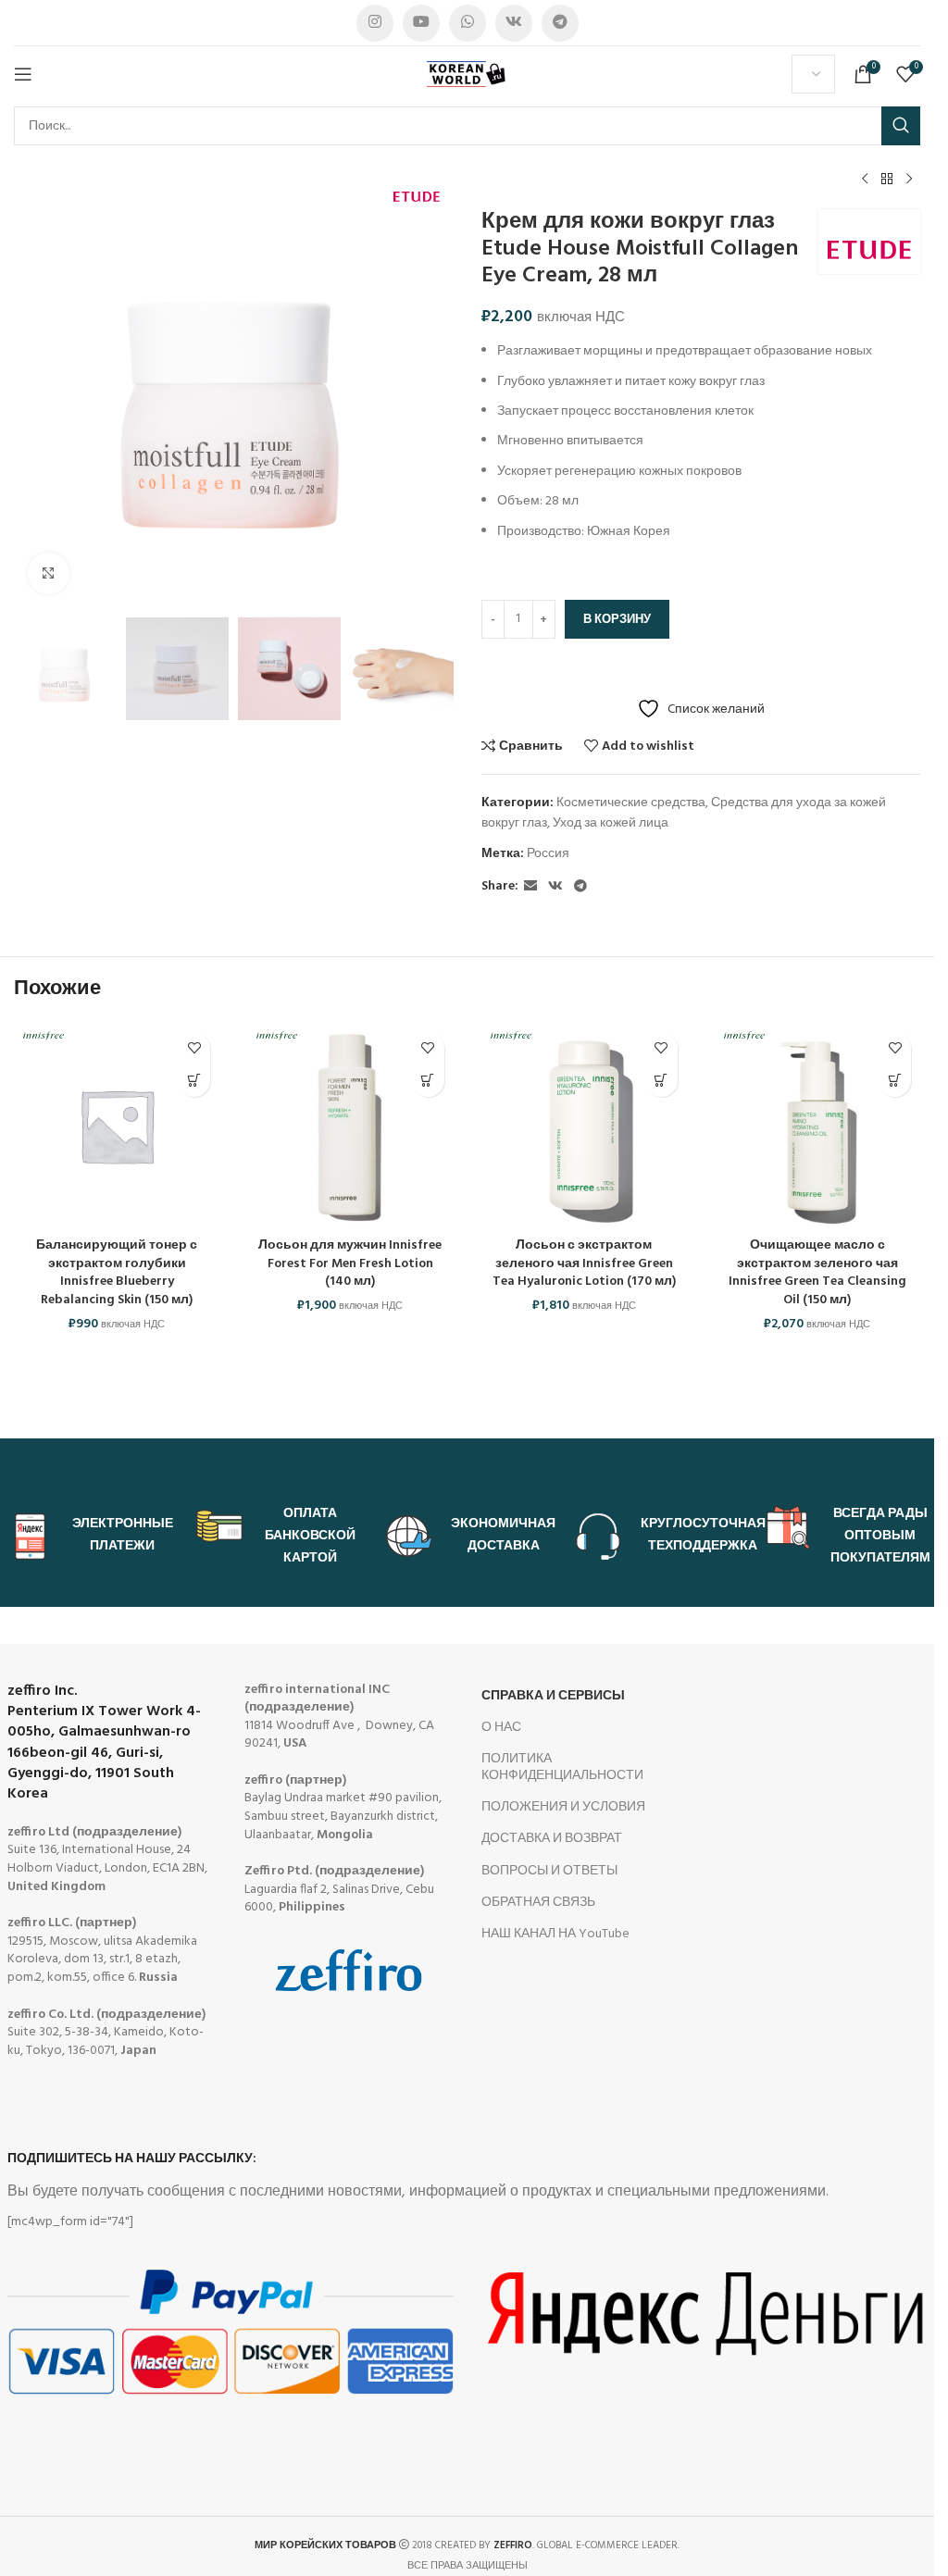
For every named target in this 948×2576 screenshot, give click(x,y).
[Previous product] (865, 180)
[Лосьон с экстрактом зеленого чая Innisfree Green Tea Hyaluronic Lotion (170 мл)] (584, 1126)
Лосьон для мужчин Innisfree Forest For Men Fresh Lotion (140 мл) (350, 1263)
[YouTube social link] (421, 23)
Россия (548, 854)
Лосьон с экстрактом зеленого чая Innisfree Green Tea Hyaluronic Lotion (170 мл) (584, 1263)
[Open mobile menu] (23, 74)
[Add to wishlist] (194, 1048)
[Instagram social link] (375, 23)
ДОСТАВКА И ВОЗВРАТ (552, 1839)
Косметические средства (631, 803)
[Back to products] (887, 180)
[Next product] (909, 180)
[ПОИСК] (901, 126)
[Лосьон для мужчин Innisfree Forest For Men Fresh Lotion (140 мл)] (350, 1126)
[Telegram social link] (560, 23)
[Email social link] (530, 887)
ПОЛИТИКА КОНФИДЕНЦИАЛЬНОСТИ (562, 1767)
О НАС (501, 1728)
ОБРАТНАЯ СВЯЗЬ (538, 1903)
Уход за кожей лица (611, 823)
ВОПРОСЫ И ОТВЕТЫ (549, 1871)
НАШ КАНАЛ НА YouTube (555, 1934)
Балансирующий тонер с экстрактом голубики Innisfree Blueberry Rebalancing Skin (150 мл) (117, 1273)
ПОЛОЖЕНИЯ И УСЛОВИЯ (563, 1807)
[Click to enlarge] (49, 573)
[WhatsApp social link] (468, 23)
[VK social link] (514, 23)
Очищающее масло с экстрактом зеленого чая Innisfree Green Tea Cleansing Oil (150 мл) (817, 1273)
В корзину (617, 620)
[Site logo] (468, 75)
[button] (194, 1081)
